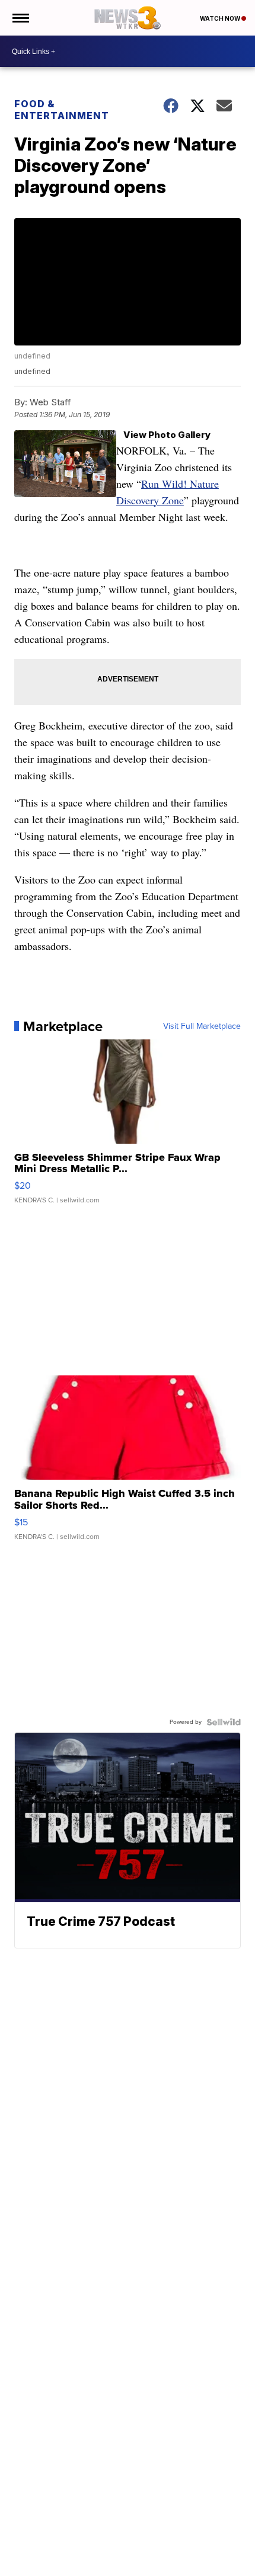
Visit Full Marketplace (202, 1026)
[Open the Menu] (20, 18)
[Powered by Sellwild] (224, 1722)
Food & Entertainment (62, 110)
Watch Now (221, 18)
